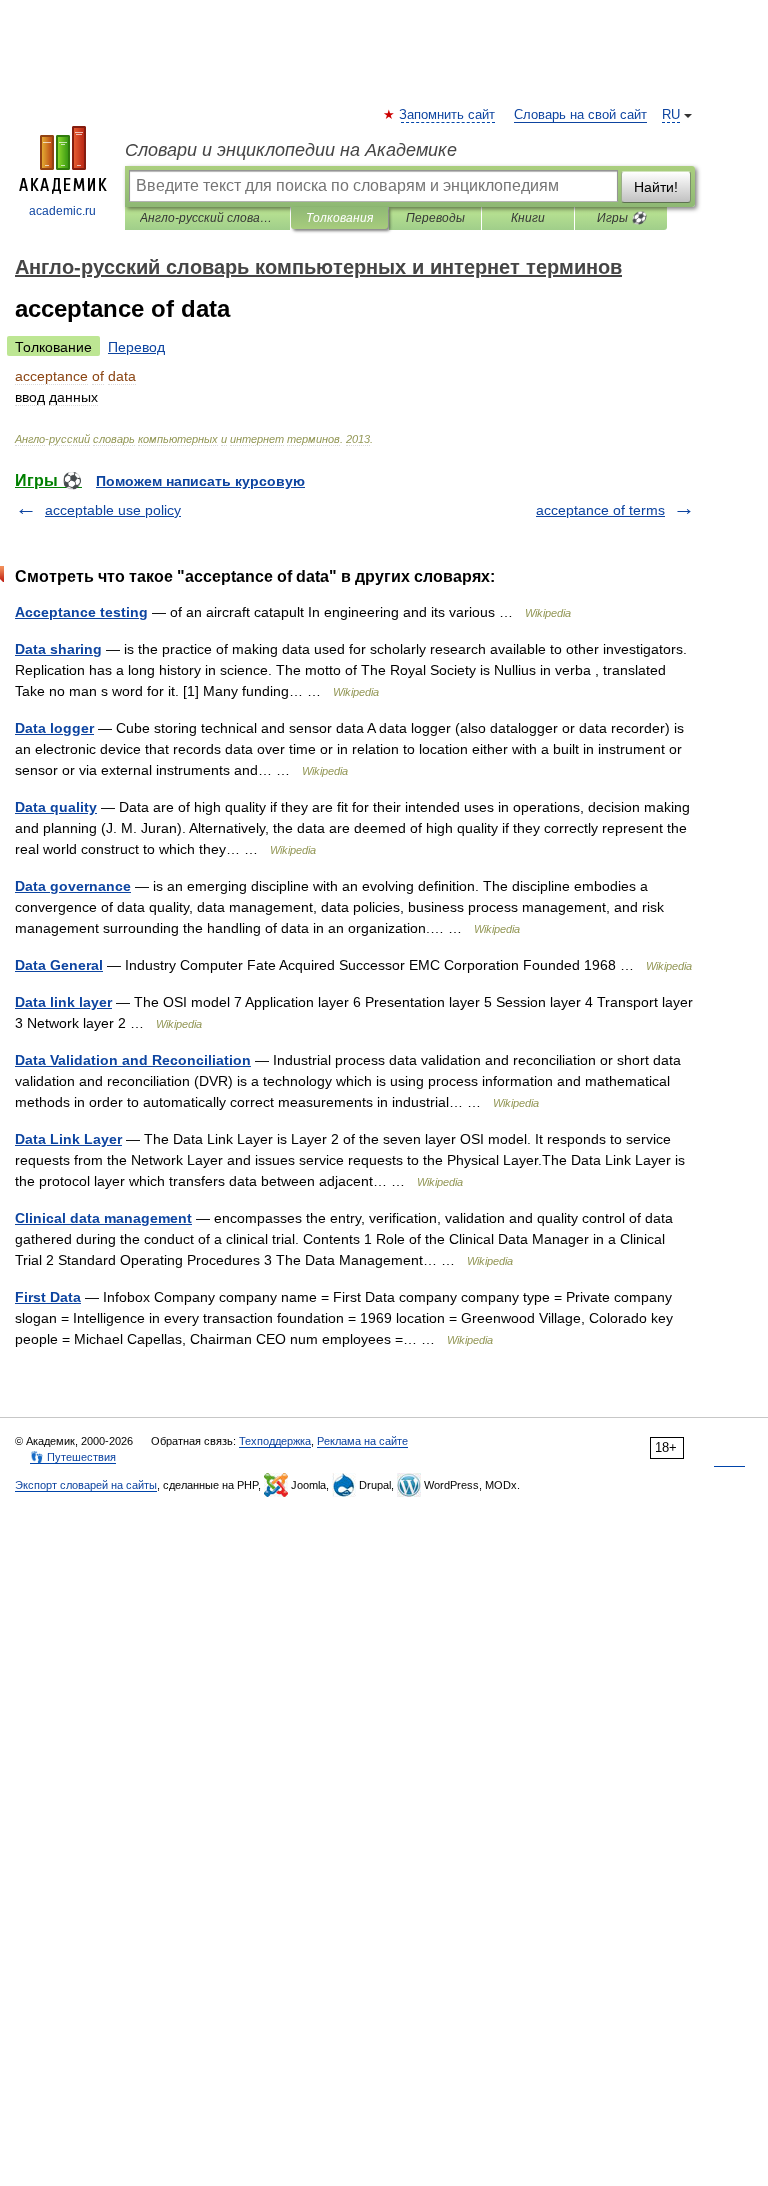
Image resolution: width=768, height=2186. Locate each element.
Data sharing (58, 649)
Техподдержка (275, 1441)
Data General (59, 965)
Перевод (136, 347)
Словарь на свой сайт (580, 115)
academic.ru (62, 211)
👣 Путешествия (73, 1457)
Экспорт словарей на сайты (86, 1485)
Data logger (54, 728)
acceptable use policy (113, 510)
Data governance (73, 886)
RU (671, 115)
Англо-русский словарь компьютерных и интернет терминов (207, 218)
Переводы (435, 218)
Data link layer (63, 1002)
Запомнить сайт (448, 115)
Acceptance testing (81, 612)
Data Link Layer (68, 1139)
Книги (528, 218)
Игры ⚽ (621, 218)
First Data (48, 1297)
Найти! (656, 187)
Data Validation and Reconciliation (133, 1060)
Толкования (339, 218)
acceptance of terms (600, 510)
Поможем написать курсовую (200, 481)
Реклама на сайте (362, 1441)
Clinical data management (103, 1218)
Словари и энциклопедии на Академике (291, 150)
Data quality (56, 807)
